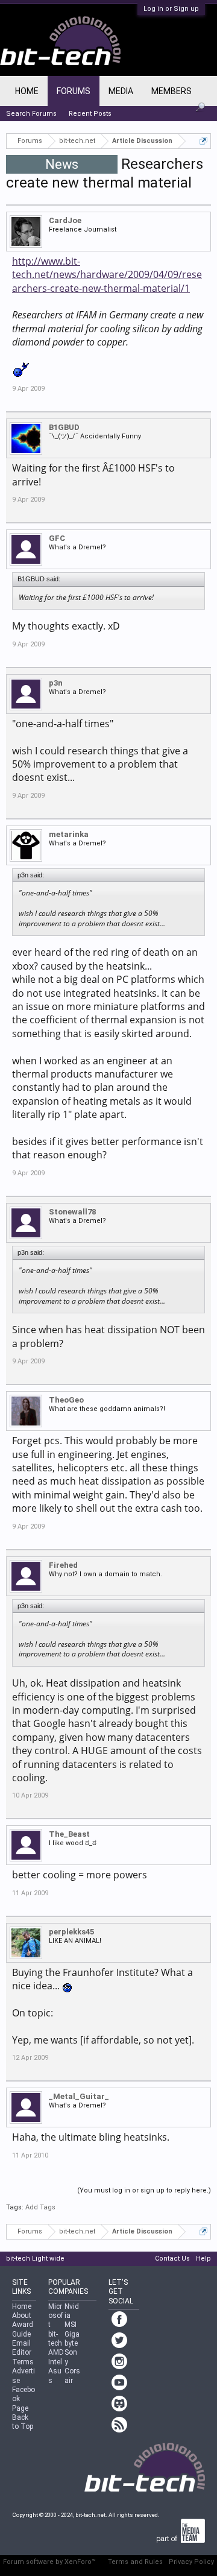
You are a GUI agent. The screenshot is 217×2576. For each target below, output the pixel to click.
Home (27, 91)
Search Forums (31, 114)
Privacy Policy (191, 2562)
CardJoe (65, 220)
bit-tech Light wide (35, 2259)
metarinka (69, 834)
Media (121, 91)
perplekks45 (71, 1932)
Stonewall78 (72, 1212)
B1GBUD (64, 427)
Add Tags (40, 2207)
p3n (56, 683)
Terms (23, 2362)
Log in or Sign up (171, 9)
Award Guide (23, 2329)
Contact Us (172, 2259)
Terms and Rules (135, 2562)
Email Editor (22, 2348)
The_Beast (69, 1834)
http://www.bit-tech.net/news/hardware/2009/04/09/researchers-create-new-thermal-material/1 (107, 275)
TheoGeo (66, 1400)
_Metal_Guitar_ (79, 2096)
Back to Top (23, 2422)
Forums (74, 91)
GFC (57, 538)
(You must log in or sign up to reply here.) (144, 2190)
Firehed (63, 1565)
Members (171, 91)
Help (203, 2259)
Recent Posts (90, 114)
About (22, 2316)
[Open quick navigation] (203, 141)
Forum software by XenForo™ (49, 2562)
